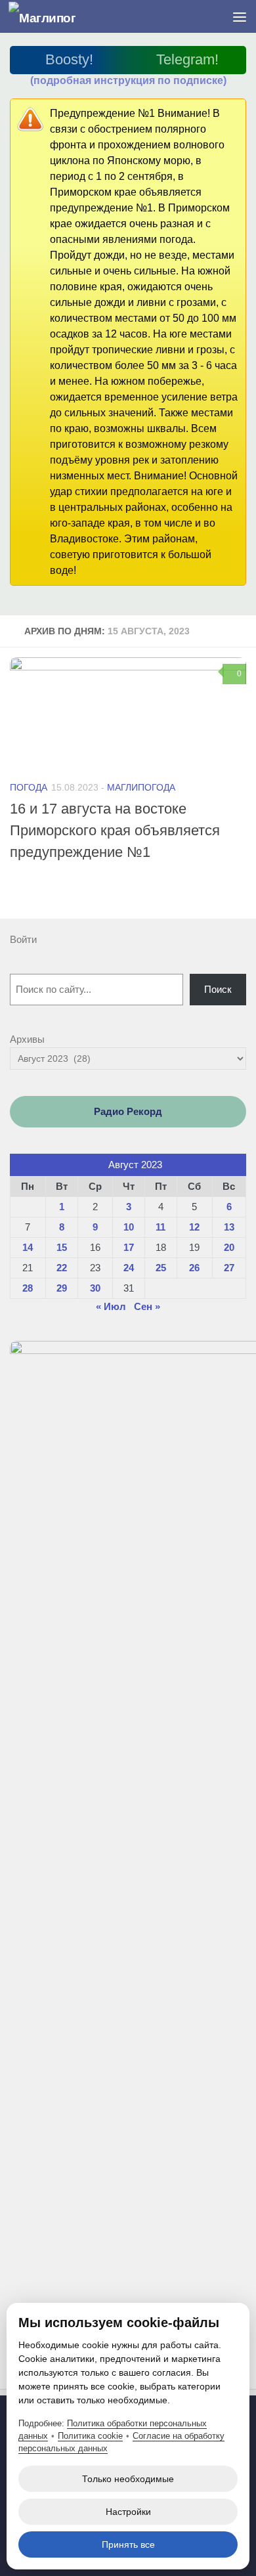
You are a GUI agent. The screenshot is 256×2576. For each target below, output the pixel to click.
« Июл (111, 1306)
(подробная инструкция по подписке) (128, 80)
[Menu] (240, 16)
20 (229, 1247)
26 (194, 1268)
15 (62, 1247)
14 (28, 1247)
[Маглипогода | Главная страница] (53, 17)
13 (229, 1227)
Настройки (128, 2512)
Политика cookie (90, 2436)
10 (129, 1227)
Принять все (128, 2544)
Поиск (218, 989)
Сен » (147, 1306)
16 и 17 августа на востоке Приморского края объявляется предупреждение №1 (115, 830)
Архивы (27, 1039)
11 (160, 1227)
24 (129, 1268)
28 (28, 1288)
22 (62, 1268)
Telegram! (187, 59)
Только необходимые (128, 2479)
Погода (29, 787)
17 (129, 1247)
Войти (23, 939)
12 (194, 1227)
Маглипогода (141, 787)
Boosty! (69, 59)
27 (229, 1268)
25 (161, 1268)
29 (62, 1288)
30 (95, 1288)
